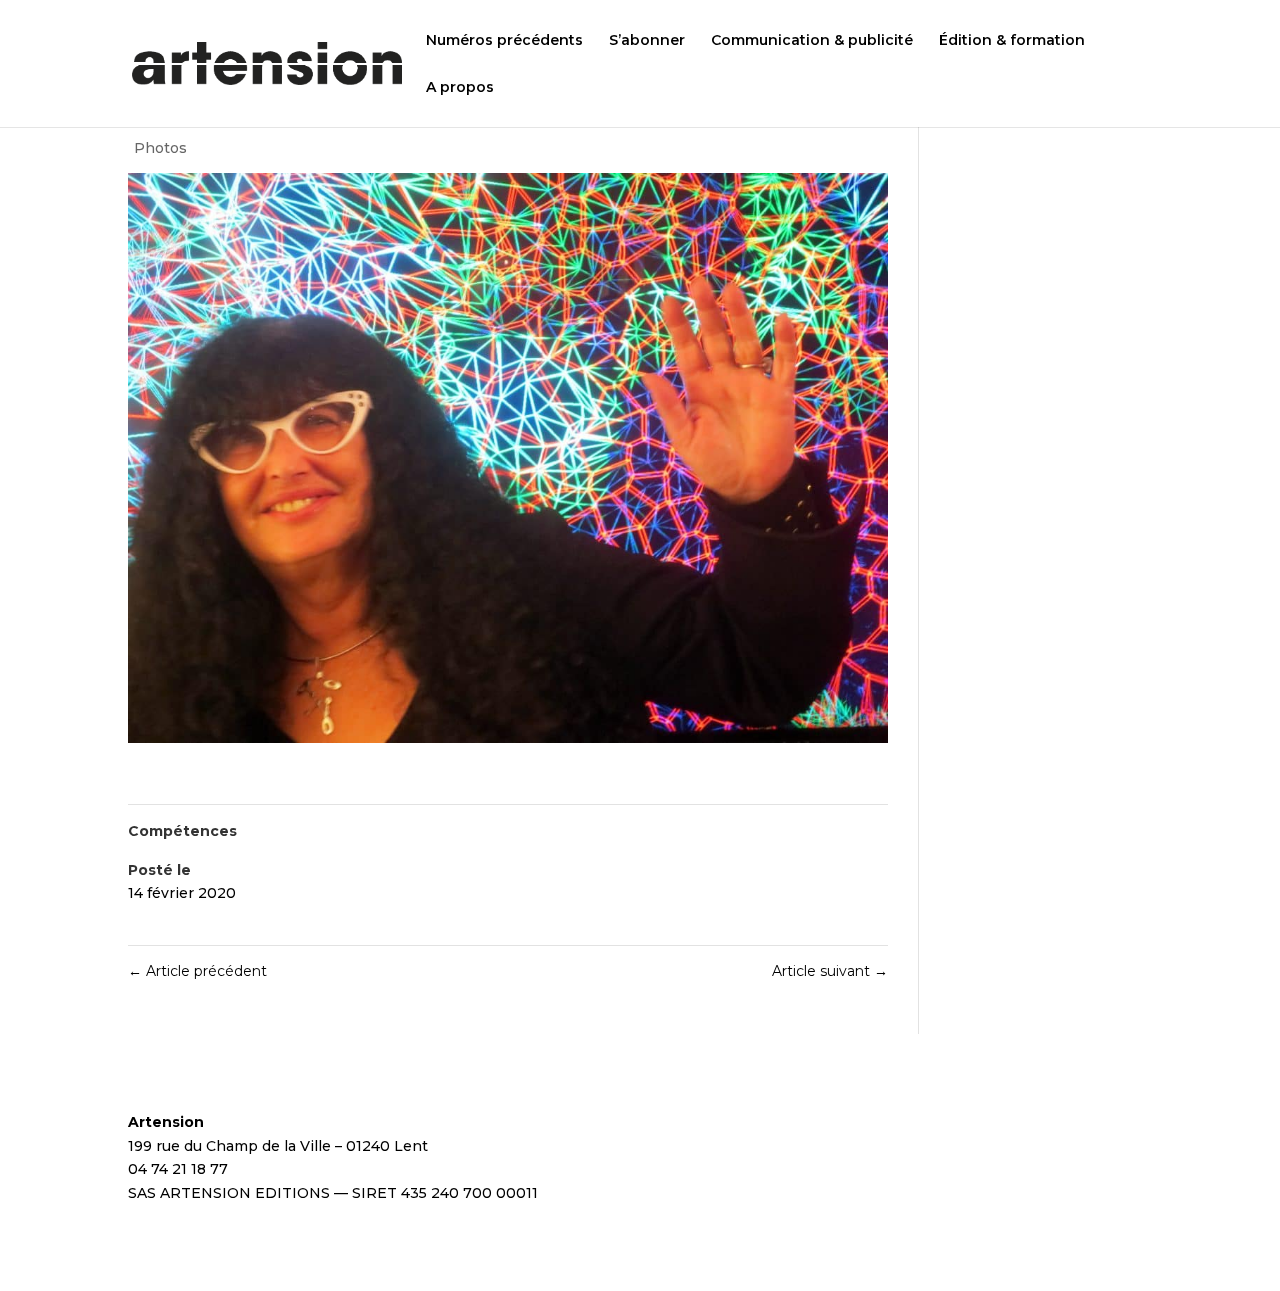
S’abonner (647, 41)
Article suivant (830, 971)
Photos (160, 148)
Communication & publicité (812, 41)
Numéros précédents (504, 41)
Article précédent (197, 971)
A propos (460, 88)
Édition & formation (1012, 41)
